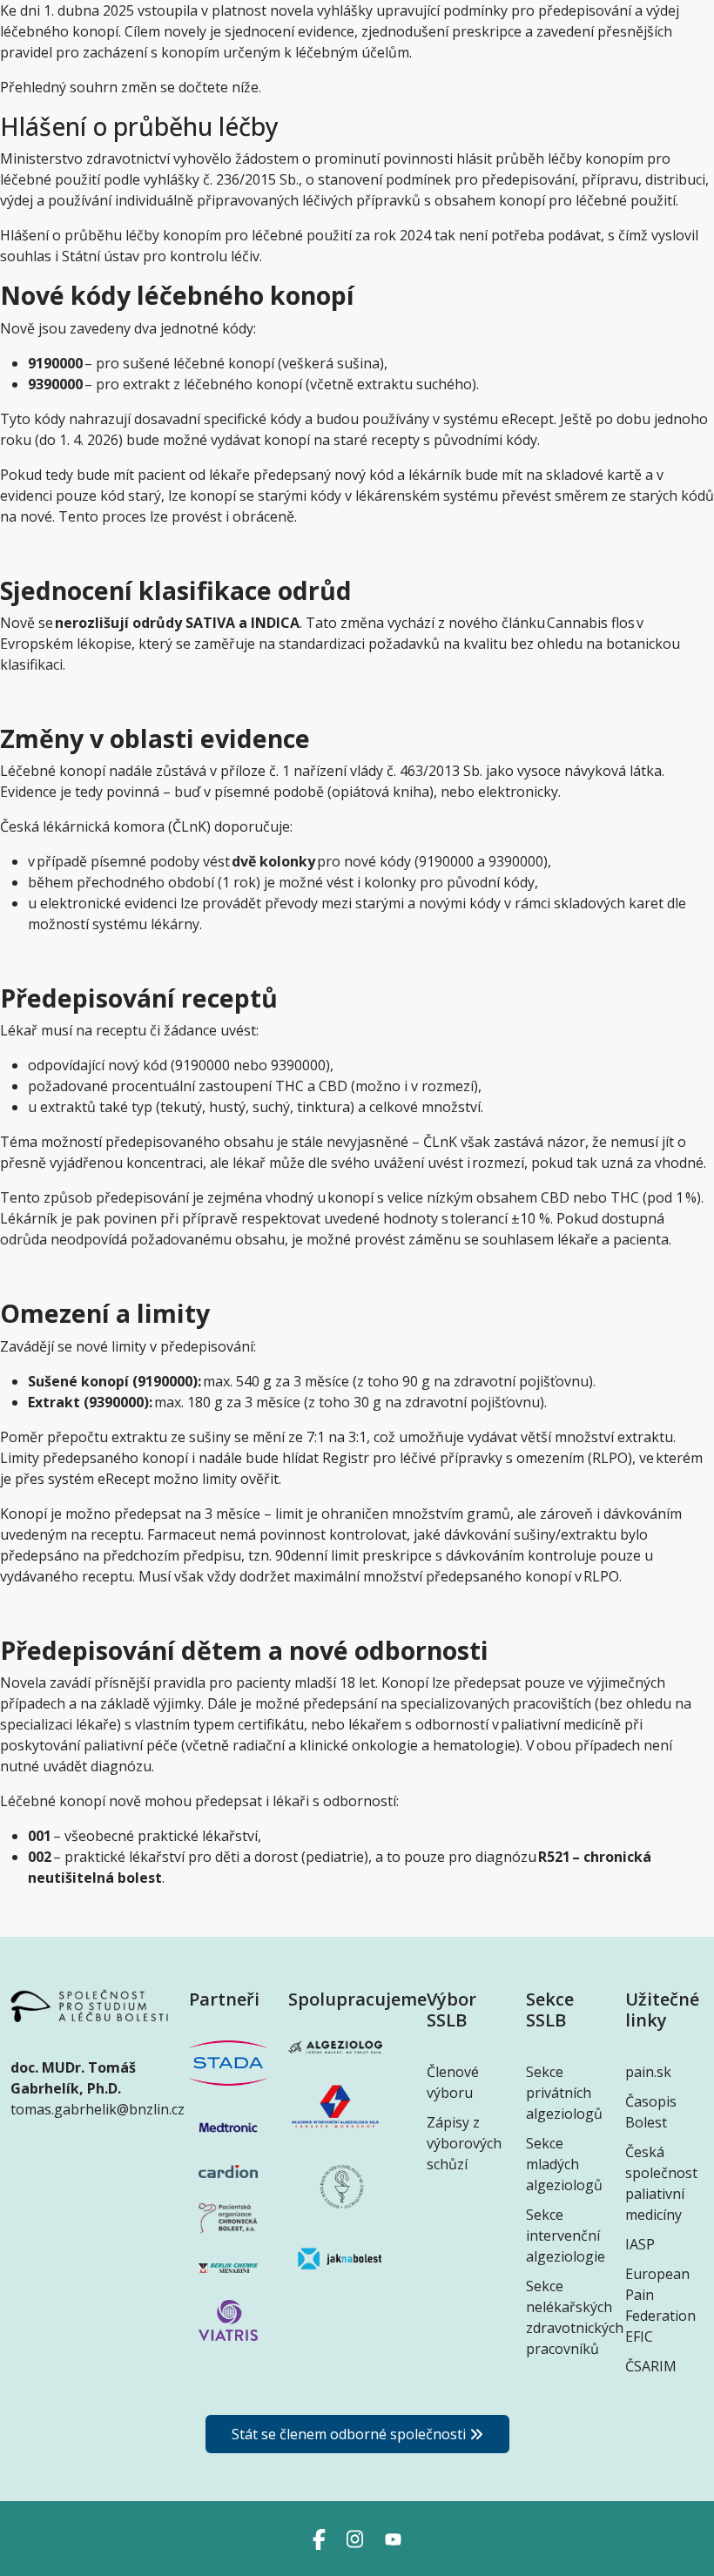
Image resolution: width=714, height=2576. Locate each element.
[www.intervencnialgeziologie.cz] (335, 2114)
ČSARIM (651, 2366)
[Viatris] (228, 2319)
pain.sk (648, 2072)
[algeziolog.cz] (335, 2054)
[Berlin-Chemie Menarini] (228, 2267)
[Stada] (228, 2061)
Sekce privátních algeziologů (564, 2093)
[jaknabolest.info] (335, 2266)
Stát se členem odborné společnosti (349, 2434)
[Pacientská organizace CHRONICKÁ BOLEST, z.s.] (228, 2217)
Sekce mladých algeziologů (564, 2164)
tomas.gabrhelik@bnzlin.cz (98, 2109)
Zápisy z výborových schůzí (464, 2143)
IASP (640, 2244)
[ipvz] (335, 2195)
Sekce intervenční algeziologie (566, 2235)
